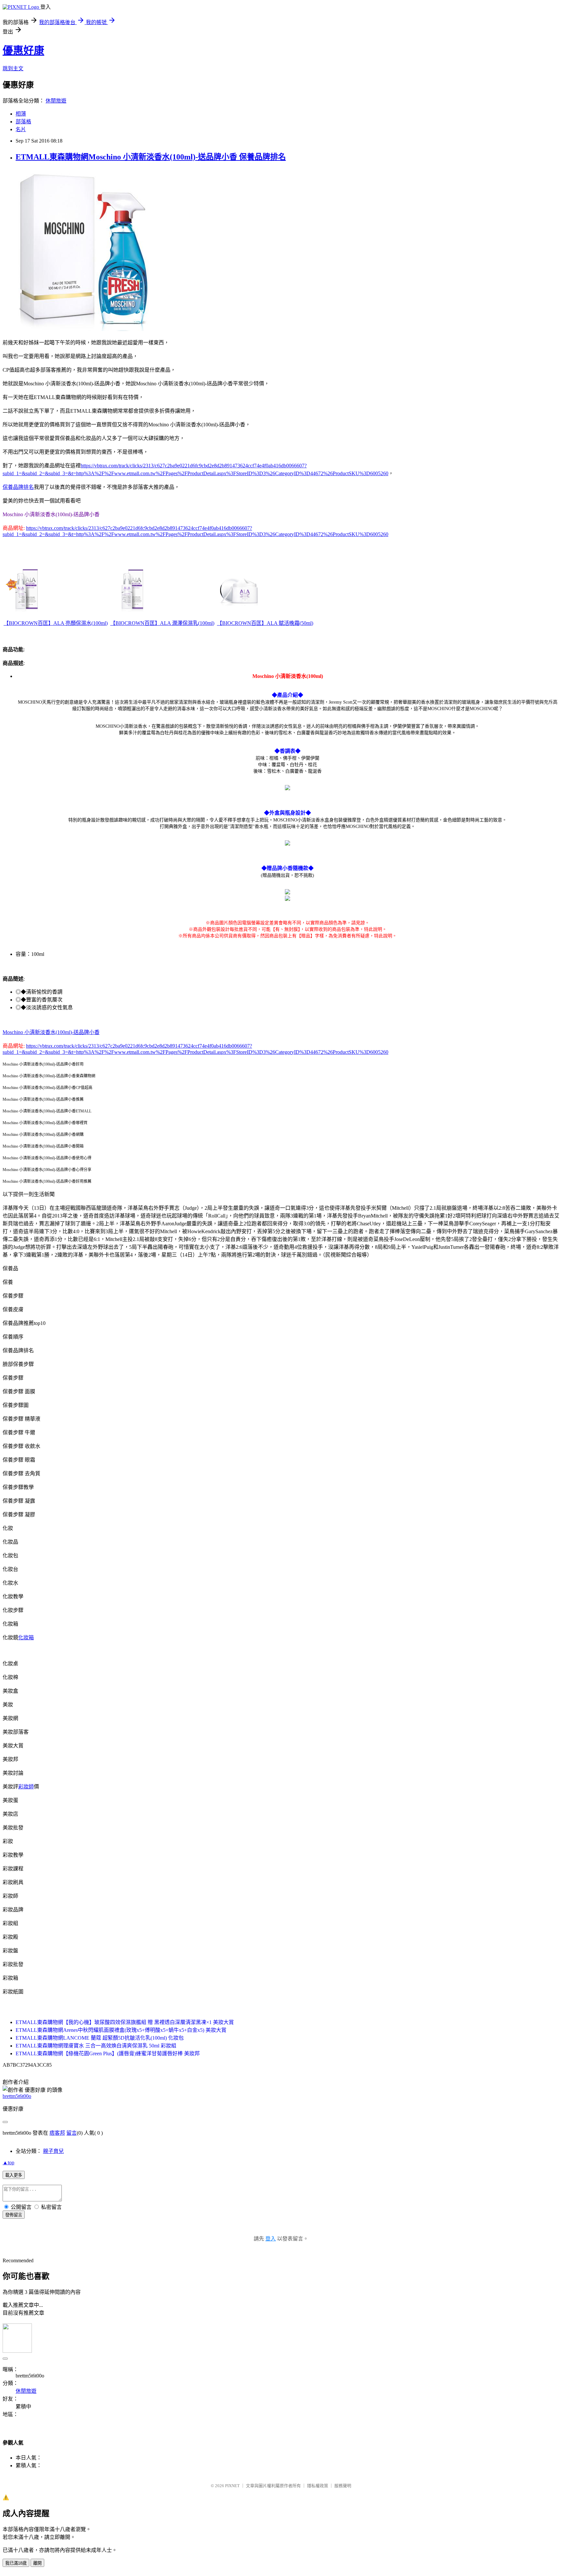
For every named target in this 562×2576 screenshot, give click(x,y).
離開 (37, 2563)
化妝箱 (26, 1638)
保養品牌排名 (18, 487)
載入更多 (14, 2175)
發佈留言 (14, 2215)
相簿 (21, 114)
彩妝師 (26, 1787)
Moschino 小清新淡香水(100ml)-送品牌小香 (51, 1032)
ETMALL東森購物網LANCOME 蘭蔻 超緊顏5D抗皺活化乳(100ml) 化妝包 (100, 2038)
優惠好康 (23, 50)
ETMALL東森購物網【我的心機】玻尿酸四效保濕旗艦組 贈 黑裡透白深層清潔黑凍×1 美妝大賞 (125, 2022)
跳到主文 (13, 69)
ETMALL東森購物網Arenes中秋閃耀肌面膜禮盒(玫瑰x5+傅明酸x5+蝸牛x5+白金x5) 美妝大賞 (121, 2030)
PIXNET (232, 2486)
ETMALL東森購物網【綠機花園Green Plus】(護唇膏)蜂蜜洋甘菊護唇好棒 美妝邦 (108, 2053)
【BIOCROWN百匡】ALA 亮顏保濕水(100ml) (56, 623)
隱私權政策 (318, 2486)
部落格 (23, 122)
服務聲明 (343, 2486)
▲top (8, 2163)
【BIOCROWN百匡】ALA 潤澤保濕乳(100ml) (162, 623)
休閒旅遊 (56, 101)
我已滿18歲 (16, 2563)
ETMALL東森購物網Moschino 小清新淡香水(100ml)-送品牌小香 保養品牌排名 (151, 157)
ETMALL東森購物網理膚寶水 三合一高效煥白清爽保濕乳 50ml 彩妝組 (96, 2046)
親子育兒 (53, 2151)
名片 (21, 129)
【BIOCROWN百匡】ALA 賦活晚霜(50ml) (265, 623)
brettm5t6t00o (17, 2096)
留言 (72, 2133)
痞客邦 (57, 2133)
